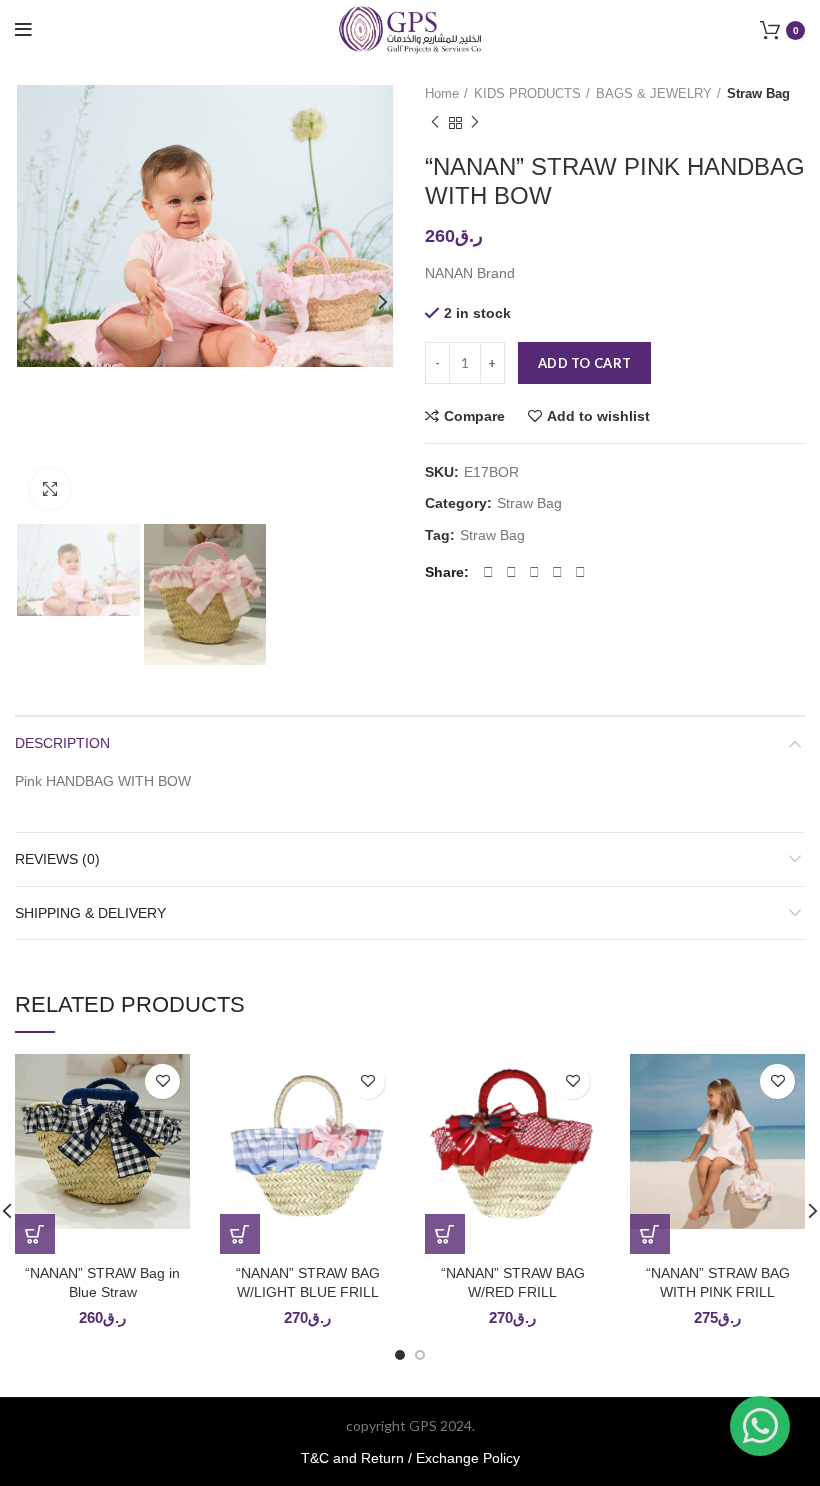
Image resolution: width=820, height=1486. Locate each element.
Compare (474, 416)
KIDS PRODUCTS (527, 93)
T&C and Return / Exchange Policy (410, 1458)
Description (62, 743)
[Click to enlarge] (50, 489)
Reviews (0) (57, 859)
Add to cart (584, 363)
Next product (475, 123)
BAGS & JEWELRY (654, 93)
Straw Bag (758, 93)
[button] (35, 1234)
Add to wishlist (598, 416)
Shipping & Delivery (90, 913)
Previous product (435, 123)
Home (442, 93)
